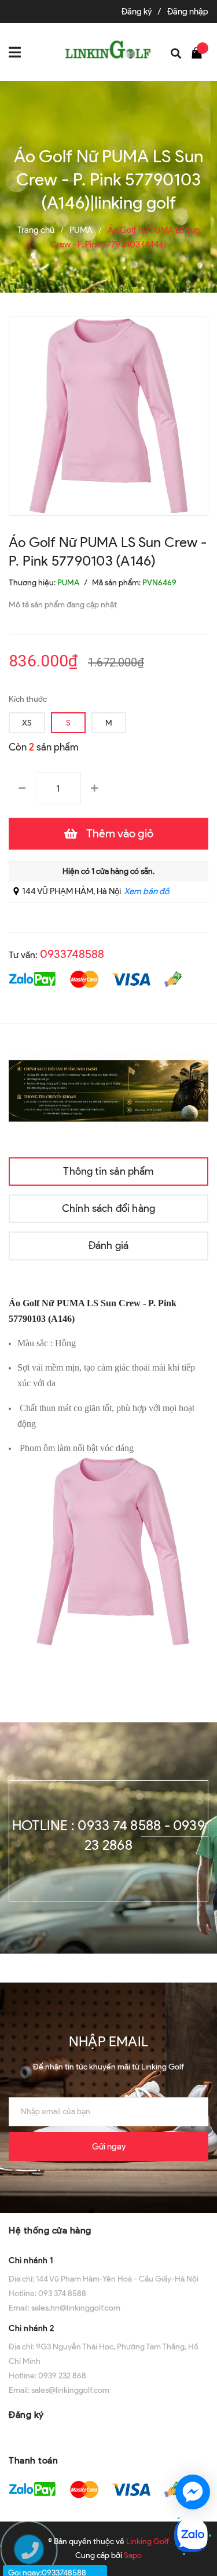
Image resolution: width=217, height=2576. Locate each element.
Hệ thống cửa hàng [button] (50, 2230)
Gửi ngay (109, 2147)
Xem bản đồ (146, 891)
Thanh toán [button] (33, 2460)
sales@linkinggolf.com (70, 2390)
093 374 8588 (62, 2293)
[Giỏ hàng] (200, 52)
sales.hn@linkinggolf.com (76, 2308)
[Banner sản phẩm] (108, 1090)
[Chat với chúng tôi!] (193, 2492)
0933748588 (72, 954)
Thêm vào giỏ (120, 833)
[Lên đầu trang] (194, 2450)
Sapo (133, 2555)
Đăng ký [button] (26, 2415)
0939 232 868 (62, 2376)
